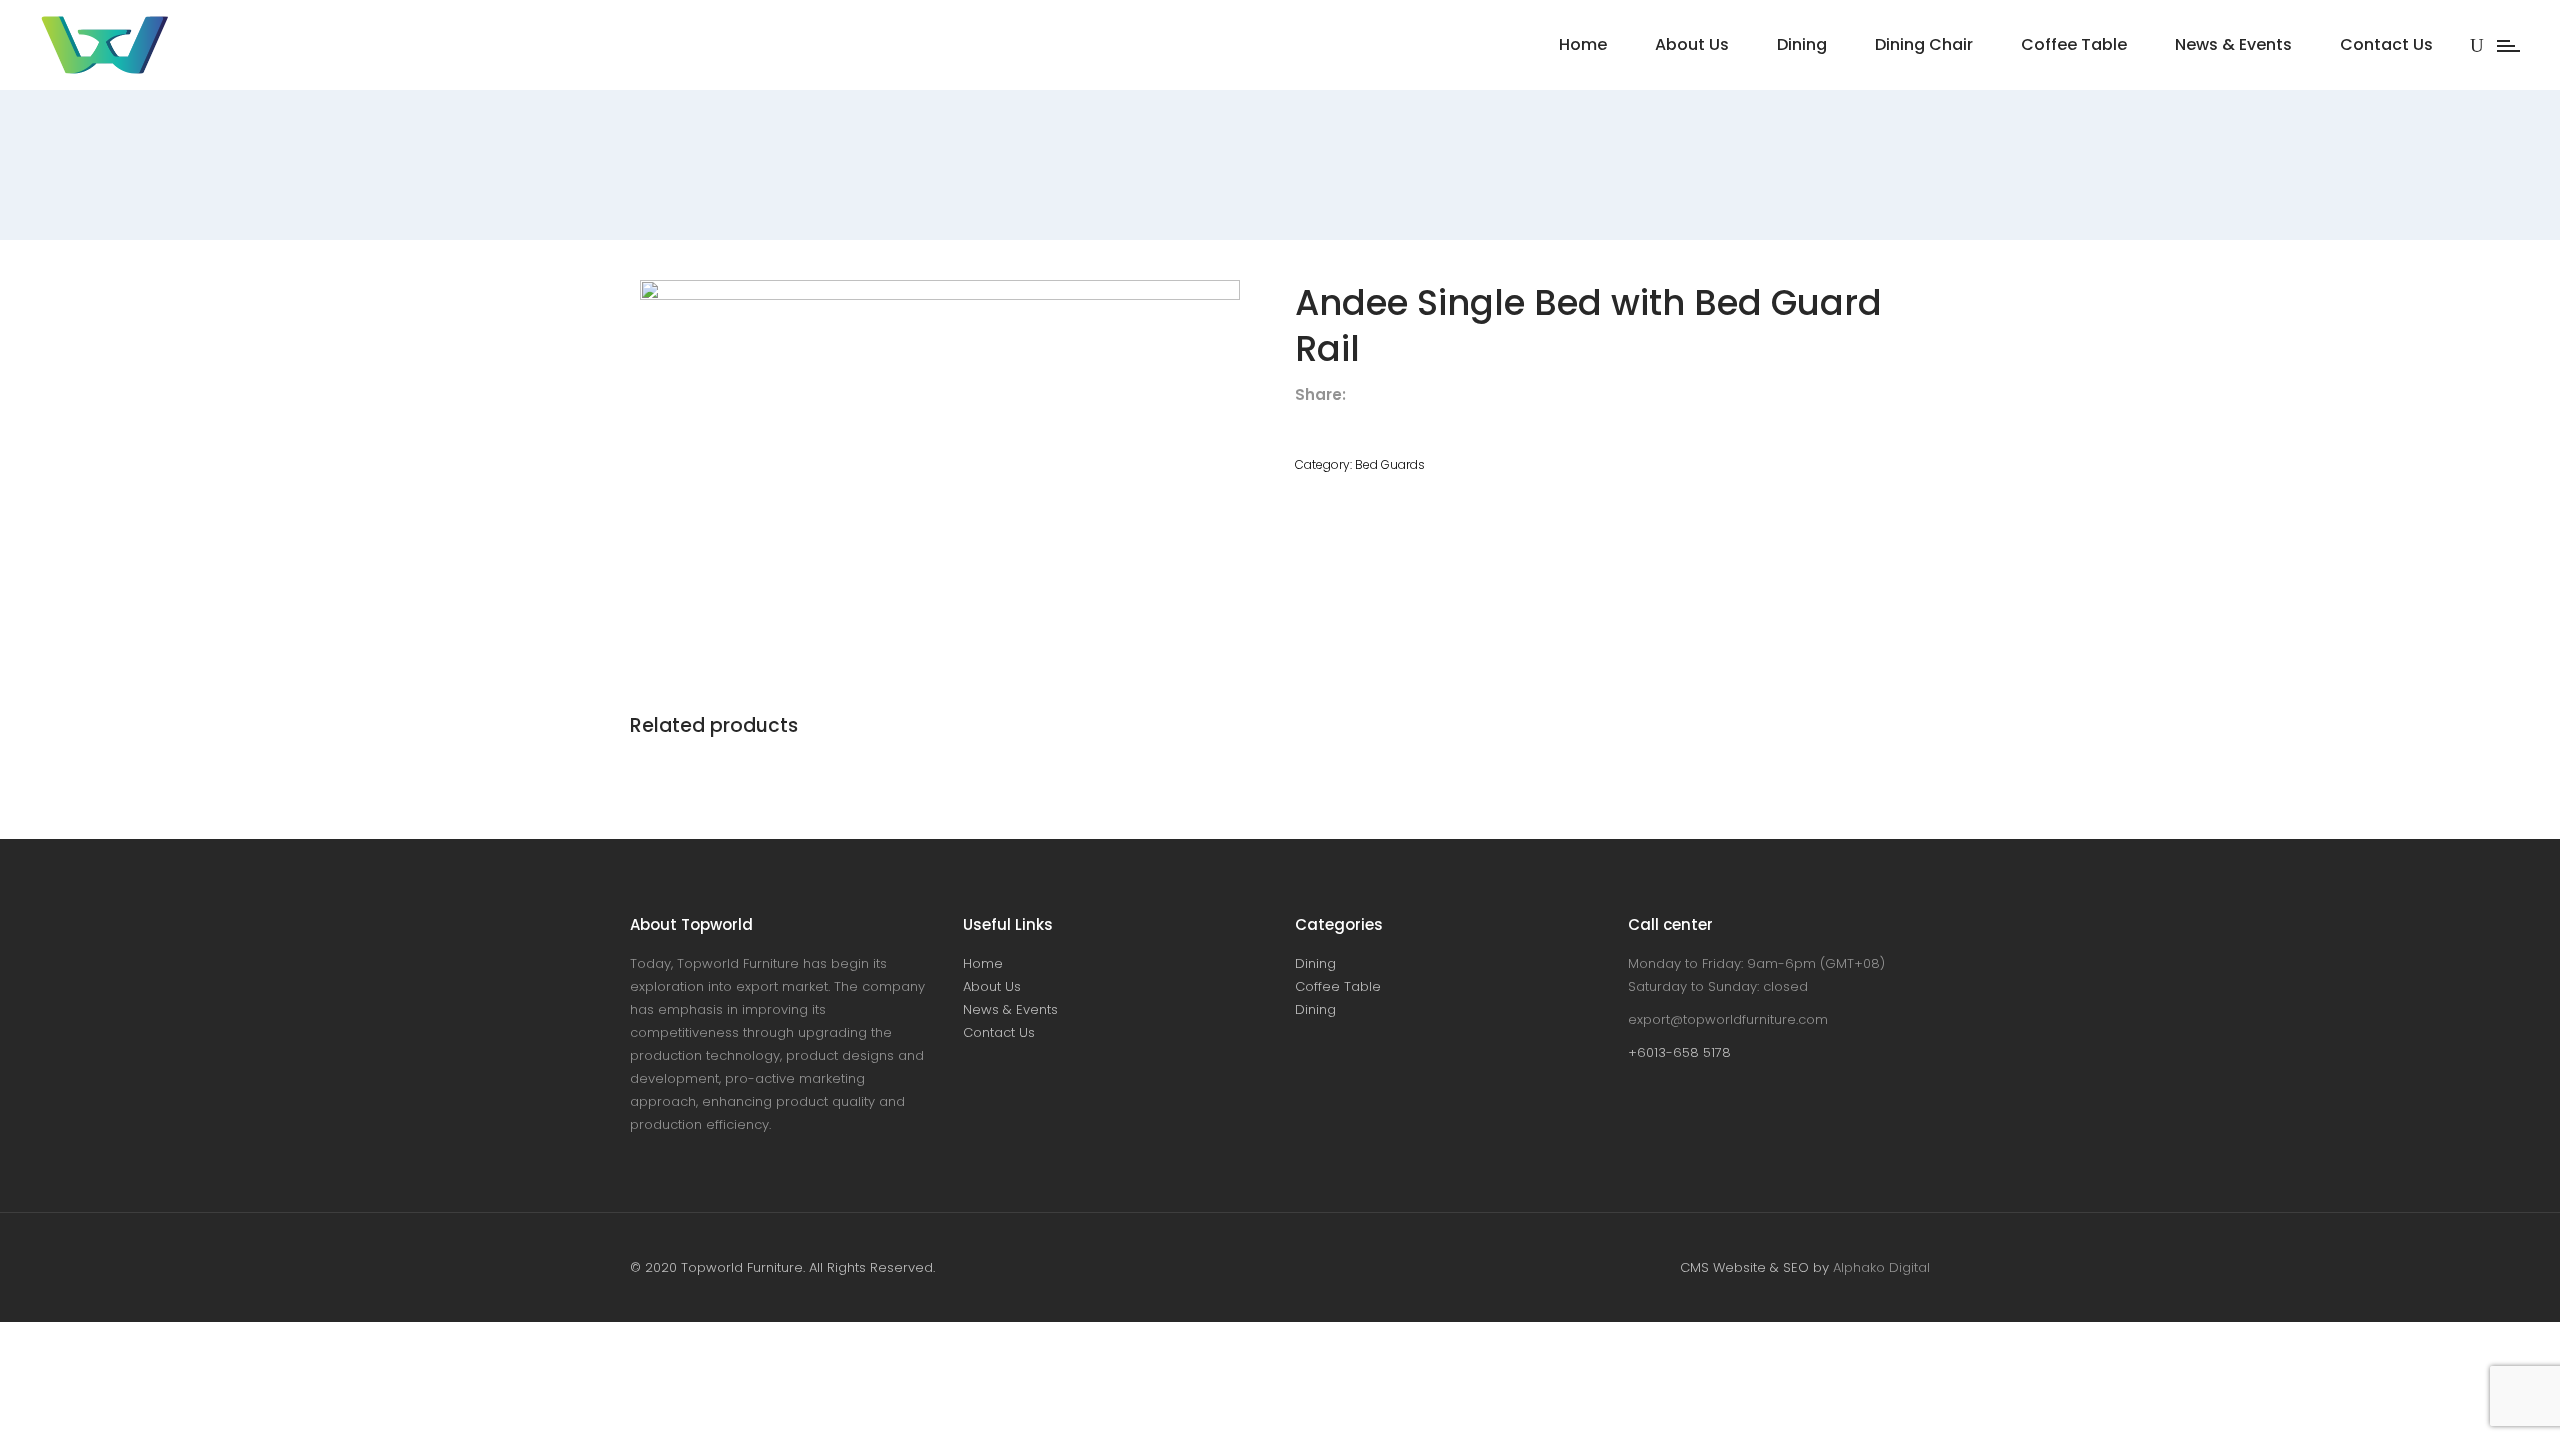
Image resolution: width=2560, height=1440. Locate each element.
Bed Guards (1390, 464)
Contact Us (999, 1032)
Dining (1315, 963)
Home (983, 963)
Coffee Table (1338, 986)
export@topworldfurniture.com (1728, 1019)
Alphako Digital (1881, 1267)
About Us (992, 986)
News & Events (1010, 1009)
